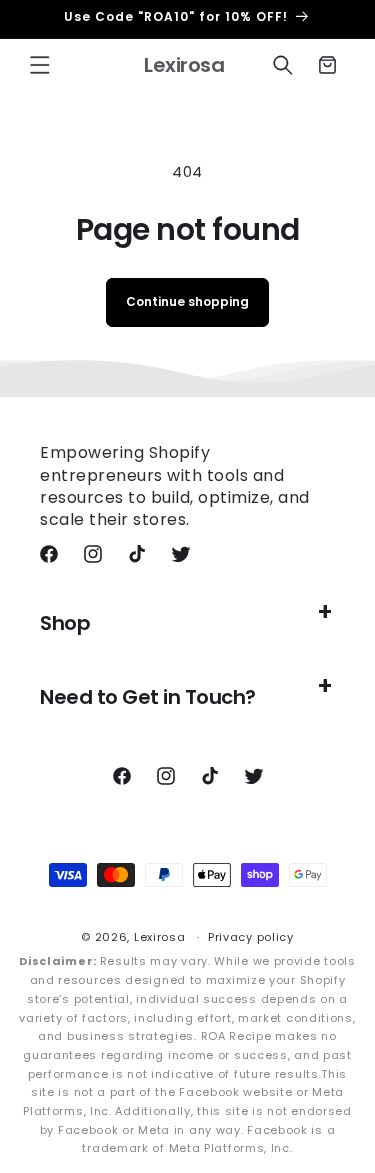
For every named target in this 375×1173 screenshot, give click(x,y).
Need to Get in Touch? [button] (148, 697)
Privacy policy (251, 937)
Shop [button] (65, 623)
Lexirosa (160, 937)
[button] (40, 65)
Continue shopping (187, 301)
